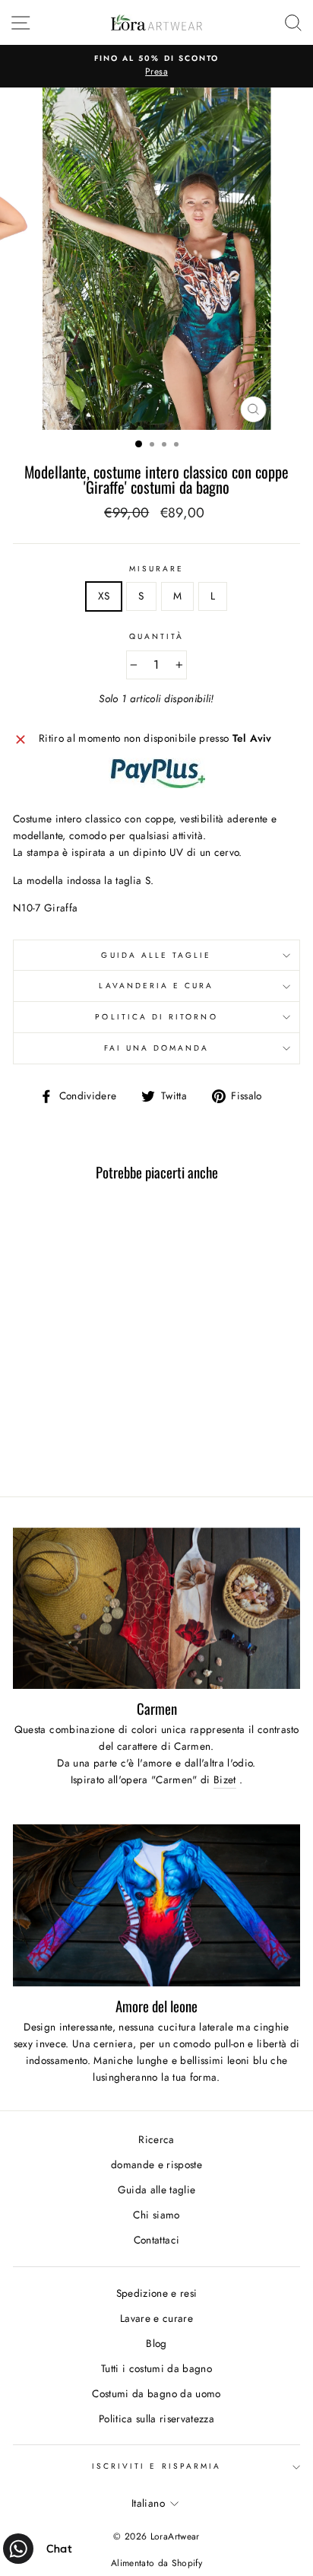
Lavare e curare (156, 2318)
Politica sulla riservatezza (156, 2419)
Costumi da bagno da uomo (156, 2393)
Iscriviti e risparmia (156, 2466)
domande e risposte (156, 2164)
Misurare (156, 569)
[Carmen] (156, 1609)
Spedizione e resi (157, 2293)
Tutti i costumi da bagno (156, 2368)
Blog (156, 2343)
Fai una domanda (157, 1048)
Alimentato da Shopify (156, 2563)
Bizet (225, 1779)
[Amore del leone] (156, 1905)
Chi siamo (156, 2215)
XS (104, 596)
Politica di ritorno (156, 1017)
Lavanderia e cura (156, 986)
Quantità (156, 636)
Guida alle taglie (156, 955)
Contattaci (156, 2240)
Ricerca (156, 2139)
